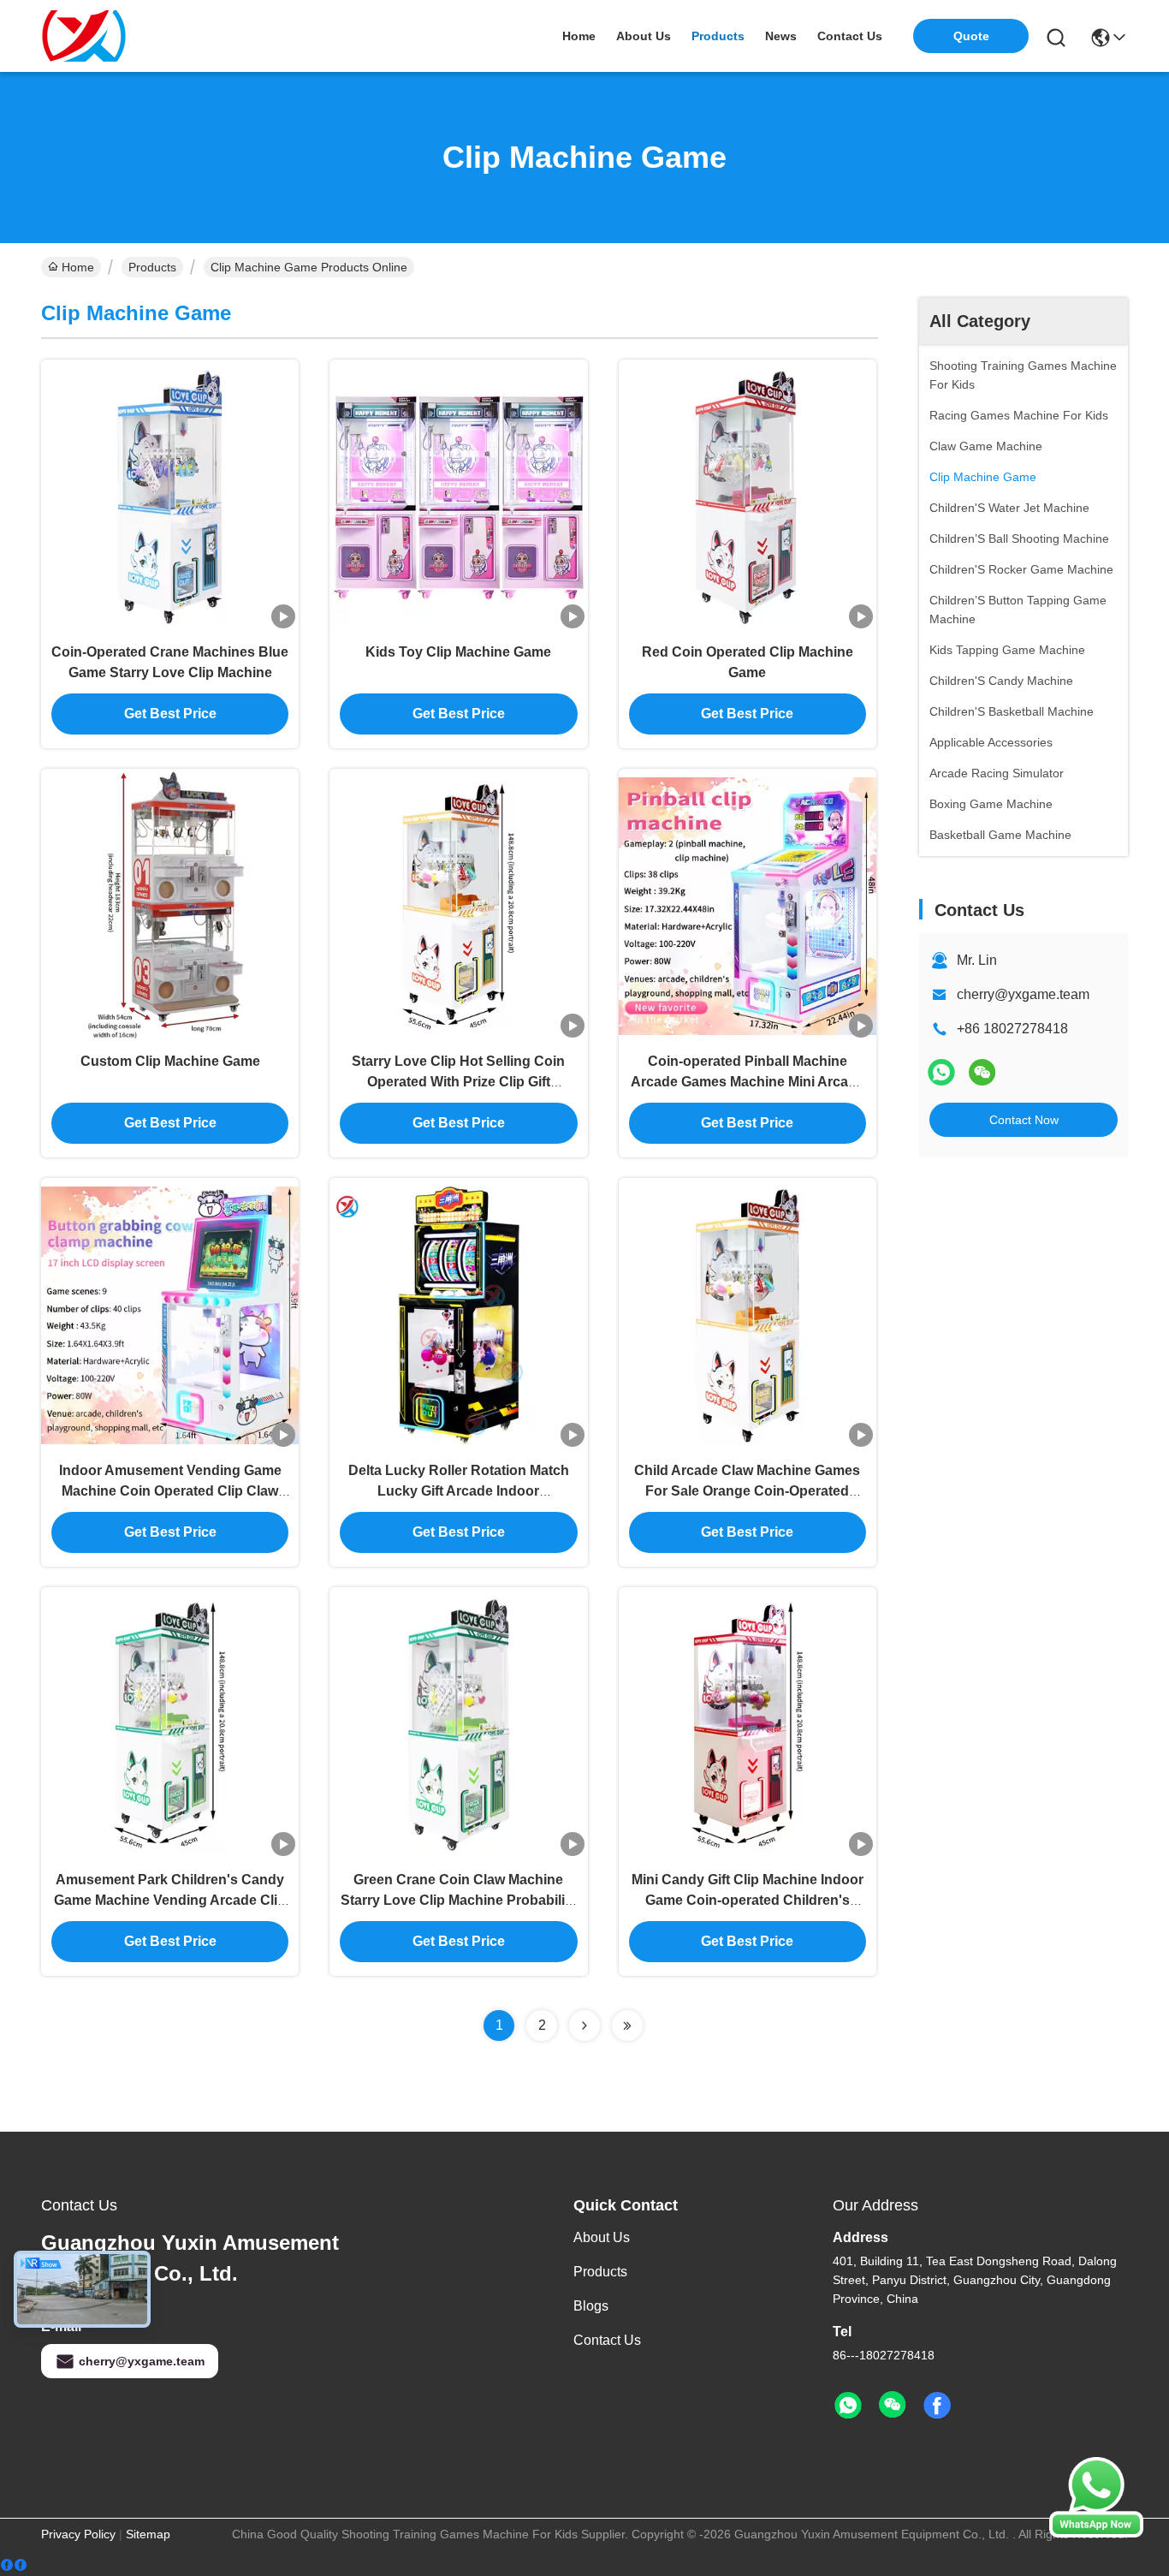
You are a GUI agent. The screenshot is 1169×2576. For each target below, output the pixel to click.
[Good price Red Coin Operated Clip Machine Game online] (748, 496)
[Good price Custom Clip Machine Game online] (170, 905)
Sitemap (148, 2534)
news (781, 36)
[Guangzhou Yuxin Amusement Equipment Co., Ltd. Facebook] (937, 2406)
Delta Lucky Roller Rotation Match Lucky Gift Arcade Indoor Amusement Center (459, 1491)
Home (579, 36)
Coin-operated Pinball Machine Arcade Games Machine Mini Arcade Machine (748, 1082)
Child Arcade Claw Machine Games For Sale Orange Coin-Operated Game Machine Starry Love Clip (747, 1491)
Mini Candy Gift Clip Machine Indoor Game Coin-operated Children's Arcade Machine (748, 1900)
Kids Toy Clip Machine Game (458, 652)
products (718, 36)
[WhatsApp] (941, 1072)
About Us (602, 2237)
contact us (850, 36)
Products (152, 267)
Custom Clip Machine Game (170, 1061)
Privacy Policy (78, 2534)
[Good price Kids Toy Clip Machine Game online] (458, 496)
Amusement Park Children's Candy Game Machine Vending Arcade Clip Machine (170, 1900)
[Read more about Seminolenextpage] (584, 2026)
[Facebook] (14, 2565)
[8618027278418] (848, 2406)
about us (644, 36)
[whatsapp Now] (1096, 2533)
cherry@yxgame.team (1023, 994)
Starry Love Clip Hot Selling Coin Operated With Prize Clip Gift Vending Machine (458, 1082)
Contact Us (607, 2340)
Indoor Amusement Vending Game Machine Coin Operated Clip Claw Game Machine (170, 1491)
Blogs (591, 2306)
